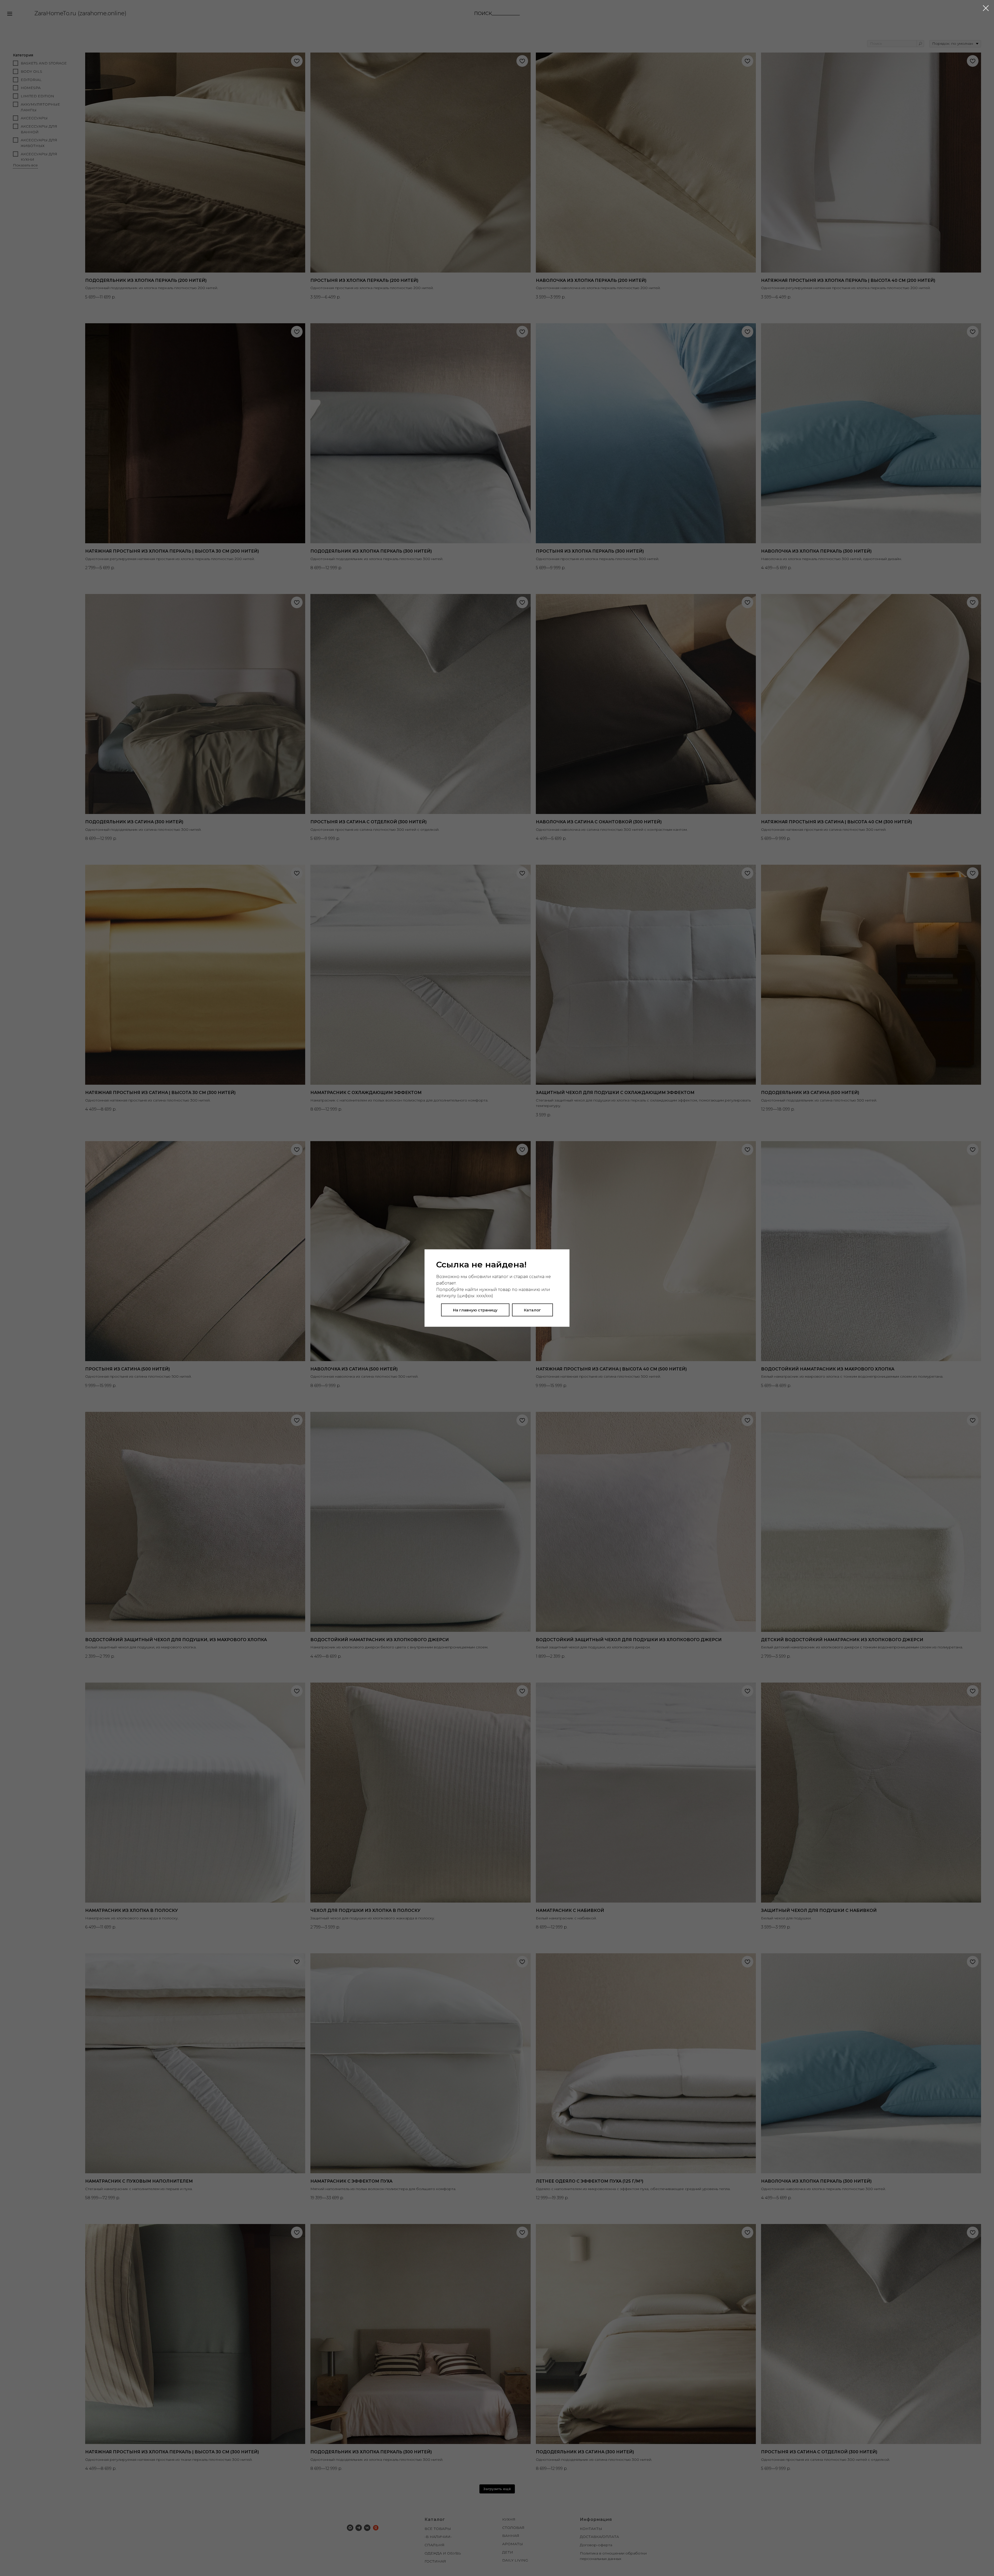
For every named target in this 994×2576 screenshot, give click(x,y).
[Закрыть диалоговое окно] (986, 8)
